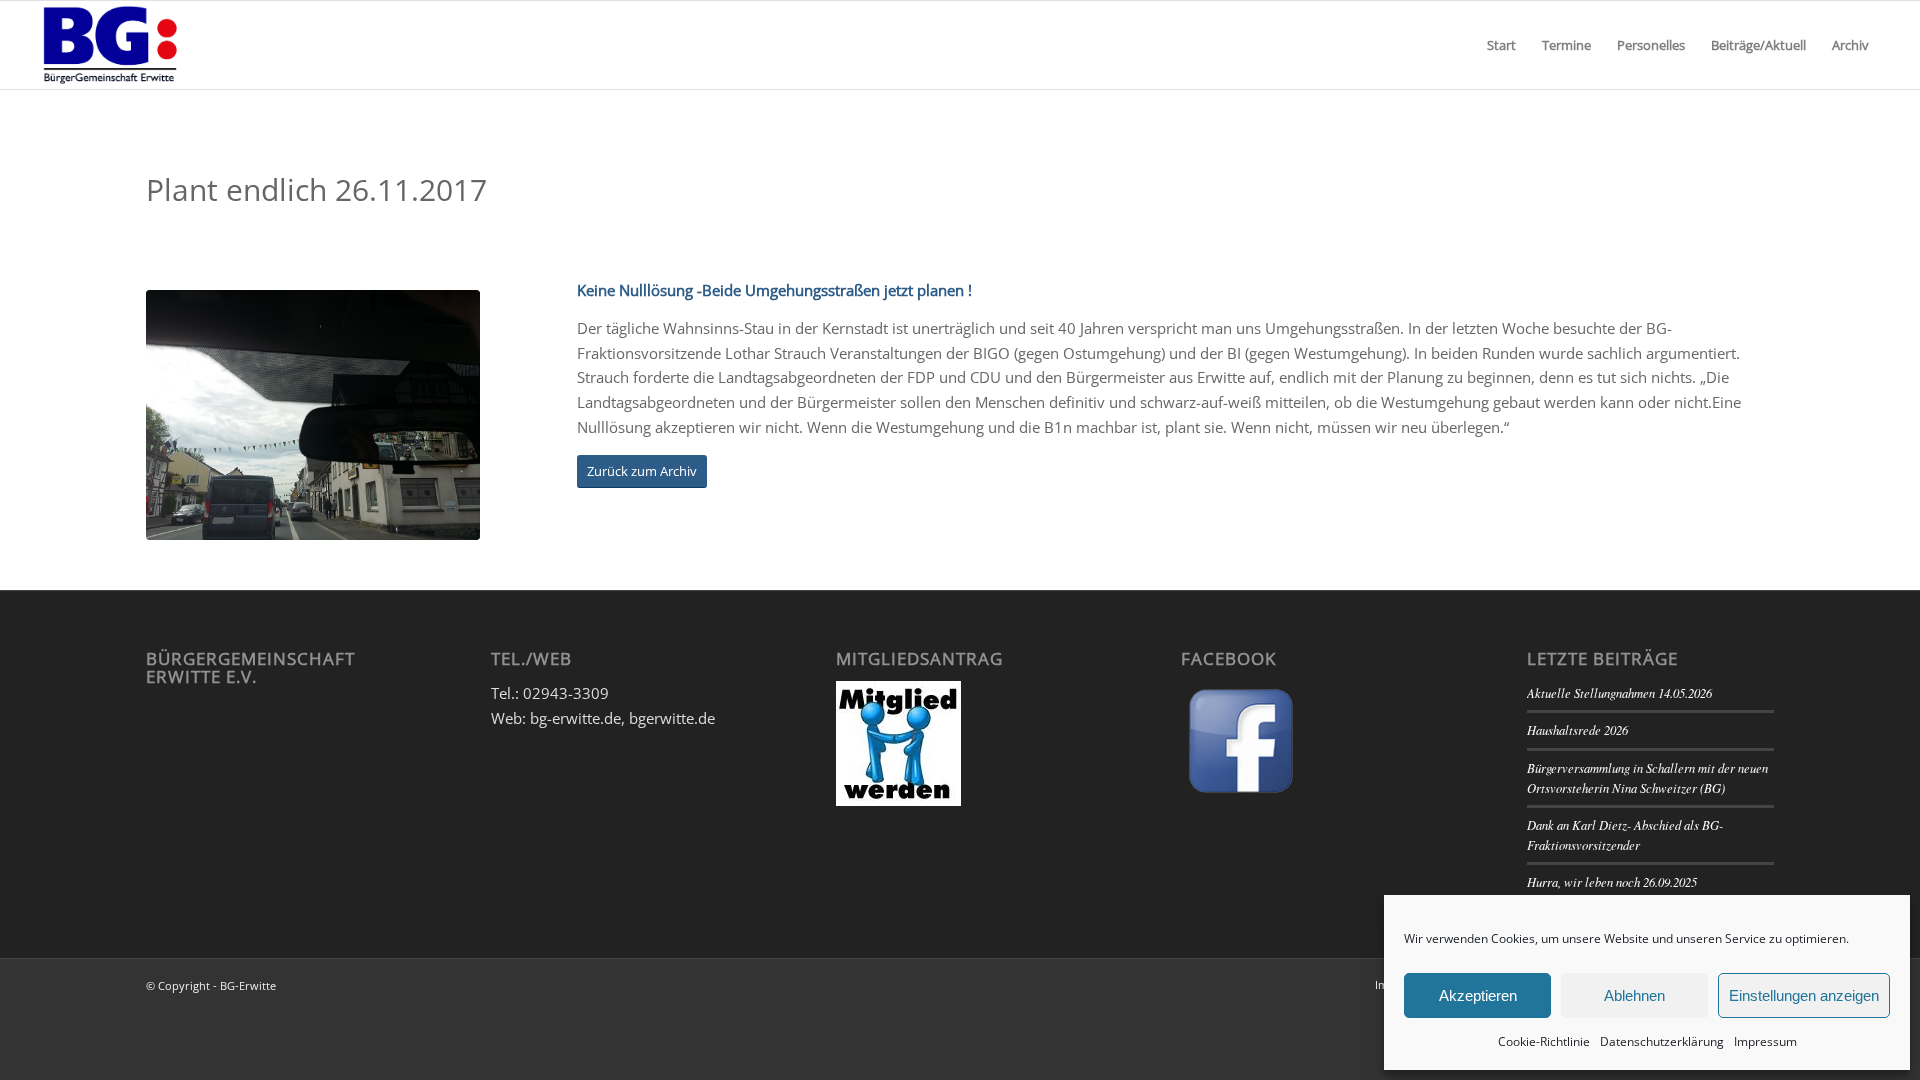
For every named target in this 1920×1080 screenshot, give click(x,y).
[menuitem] (1501, 45)
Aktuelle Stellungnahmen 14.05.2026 (1619, 692)
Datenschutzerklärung (1662, 1041)
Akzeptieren (1478, 995)
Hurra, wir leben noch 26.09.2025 (1612, 881)
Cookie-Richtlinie (1544, 1041)
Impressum (1765, 1041)
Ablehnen (1634, 995)
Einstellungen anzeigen (1804, 995)
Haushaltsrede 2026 (1577, 729)
